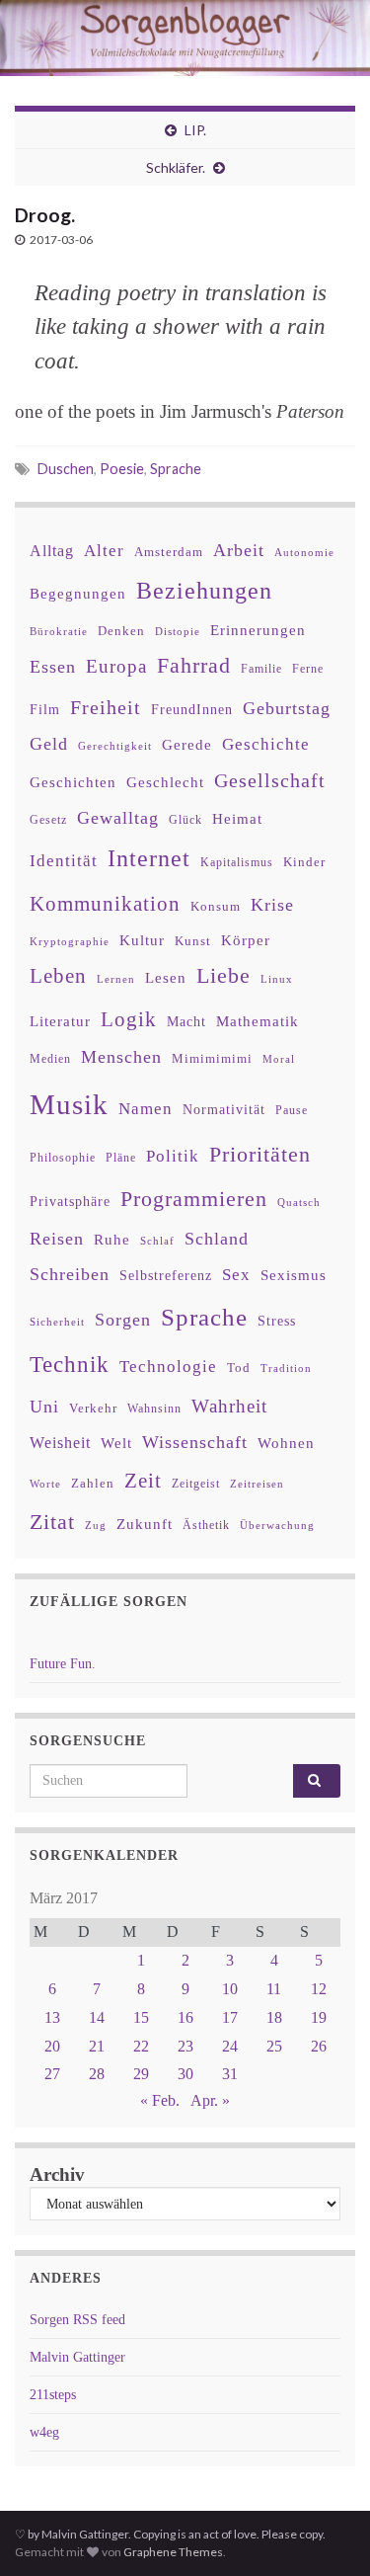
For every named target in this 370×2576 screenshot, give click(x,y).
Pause (292, 1111)
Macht (186, 1022)
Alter (104, 551)
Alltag (52, 551)
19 (319, 2017)
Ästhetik (206, 1525)
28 (97, 2074)
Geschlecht (165, 782)
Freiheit (106, 708)
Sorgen (123, 1320)
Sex (236, 1275)
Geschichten (73, 782)
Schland (217, 1239)
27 (52, 2074)
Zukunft (145, 1524)
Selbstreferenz (166, 1276)
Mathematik (258, 1021)
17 (230, 2017)
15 (141, 2017)
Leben (58, 975)
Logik (129, 1019)
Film (45, 709)
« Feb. (160, 2100)
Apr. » (210, 2100)
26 (319, 2046)
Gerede (187, 744)
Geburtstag (287, 708)
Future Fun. (63, 1664)
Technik (70, 1365)
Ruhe (112, 1240)
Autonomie (304, 552)
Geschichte (266, 744)
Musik (69, 1104)
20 (52, 2046)
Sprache (176, 469)
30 (185, 2074)
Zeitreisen (257, 1484)
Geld (49, 744)
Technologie (168, 1367)
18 (274, 2017)
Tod (239, 1368)
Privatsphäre (70, 1202)
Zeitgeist (196, 1484)
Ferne (308, 669)
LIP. (195, 130)
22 (141, 2046)
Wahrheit (229, 1406)
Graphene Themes (173, 2552)
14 (97, 2017)
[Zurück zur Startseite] (185, 38)
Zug (96, 1525)
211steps (53, 2395)
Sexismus (294, 1275)
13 (52, 2017)
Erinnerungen (258, 630)
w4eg (44, 2432)
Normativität (224, 1110)
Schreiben (70, 1274)
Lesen (166, 977)
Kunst (193, 941)
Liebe (223, 976)
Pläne (121, 1158)
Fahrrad (194, 666)
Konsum (216, 906)
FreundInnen (192, 710)
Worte (45, 1484)
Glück (185, 820)
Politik (173, 1156)
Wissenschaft (195, 1442)
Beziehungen (204, 591)
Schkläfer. (176, 167)
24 (230, 2046)
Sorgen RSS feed (77, 2320)
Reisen (57, 1239)
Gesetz (48, 820)
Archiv (57, 2174)
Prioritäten (260, 1154)
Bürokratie (59, 631)
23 (185, 2046)
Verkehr (93, 1409)
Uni (44, 1407)
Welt (116, 1443)
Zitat (52, 1522)
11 (274, 1989)
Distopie (178, 632)
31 (230, 2074)
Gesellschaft (270, 780)
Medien (50, 1059)
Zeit (143, 1481)
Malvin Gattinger (77, 2357)
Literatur (60, 1021)
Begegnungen (78, 593)
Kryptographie (70, 942)
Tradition (286, 1368)
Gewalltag (118, 818)
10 (230, 1989)
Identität (64, 861)
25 (274, 2046)
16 (185, 2017)
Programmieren (194, 1199)
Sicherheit (57, 1322)
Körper (246, 940)
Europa (116, 666)
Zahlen (93, 1484)
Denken (121, 631)
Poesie (122, 469)
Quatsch (299, 1202)
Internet (149, 858)
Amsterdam (169, 552)
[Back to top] (326, 2532)
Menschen (121, 1057)
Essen (53, 667)
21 (97, 2046)
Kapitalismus (237, 862)
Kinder (304, 862)
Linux (277, 979)
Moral (279, 1059)
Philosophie (63, 1158)
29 (141, 2074)
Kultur (142, 940)
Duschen (66, 469)
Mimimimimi (212, 1058)
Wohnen (286, 1443)
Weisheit (60, 1443)
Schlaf (157, 1241)
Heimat (237, 819)
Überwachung (277, 1525)
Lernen (116, 979)
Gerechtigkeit (115, 746)
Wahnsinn (154, 1409)
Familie (261, 669)
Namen (146, 1108)
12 (319, 1989)
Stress (277, 1321)
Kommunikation (105, 903)
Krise (272, 905)
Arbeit (239, 550)
